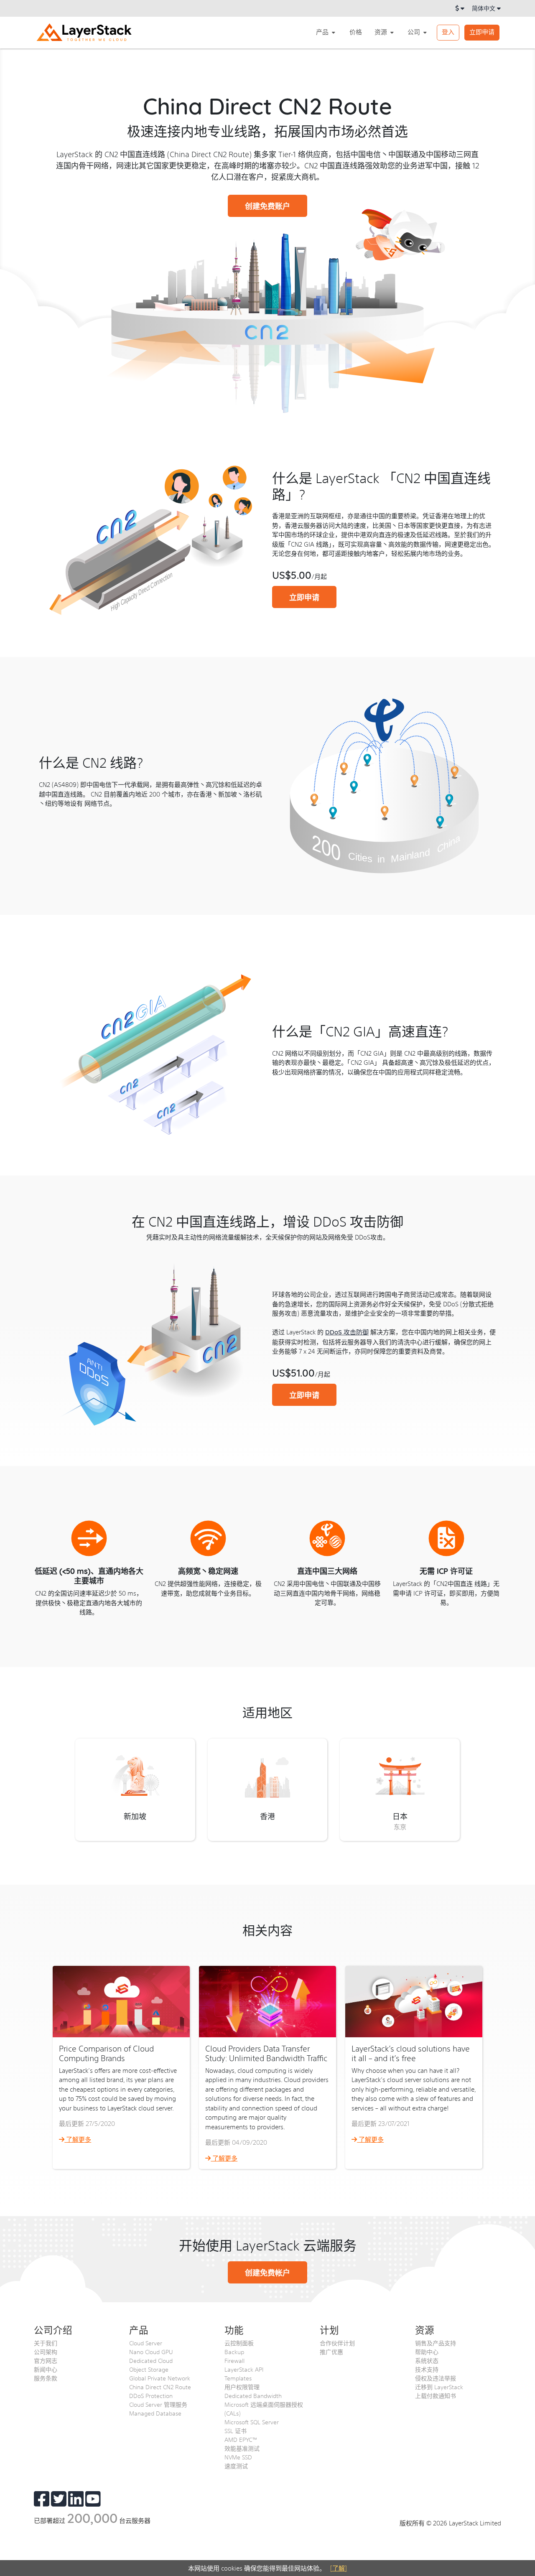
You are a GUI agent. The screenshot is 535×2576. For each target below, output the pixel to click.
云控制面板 (239, 2343)
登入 (448, 32)
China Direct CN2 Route (160, 2387)
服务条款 (46, 2378)
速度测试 (236, 2466)
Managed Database (155, 2413)
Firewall (234, 2360)
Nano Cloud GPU (151, 2352)
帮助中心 (427, 2352)
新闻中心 (46, 2369)
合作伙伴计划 (337, 2343)
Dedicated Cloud (151, 2360)
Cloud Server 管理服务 (158, 2404)
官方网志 (46, 2360)
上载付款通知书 (436, 2395)
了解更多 (78, 2139)
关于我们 (46, 2343)
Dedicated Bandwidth (253, 2395)
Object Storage (149, 2369)
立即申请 (482, 32)
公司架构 (46, 2352)
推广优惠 (331, 2352)
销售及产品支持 (436, 2343)
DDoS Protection (151, 2395)
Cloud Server (146, 2343)
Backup (234, 2352)
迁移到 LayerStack (439, 2387)
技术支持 (427, 2369)
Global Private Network (160, 2378)
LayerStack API (244, 2369)
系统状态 (427, 2360)
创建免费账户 (267, 206)
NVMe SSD (238, 2457)
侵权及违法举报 (436, 2378)
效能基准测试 (242, 2448)
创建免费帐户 (267, 2272)
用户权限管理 (242, 2387)
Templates (238, 2378)
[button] (326, 32)
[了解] (339, 2568)
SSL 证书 (236, 2431)
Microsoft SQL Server (252, 2422)
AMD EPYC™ (241, 2439)
